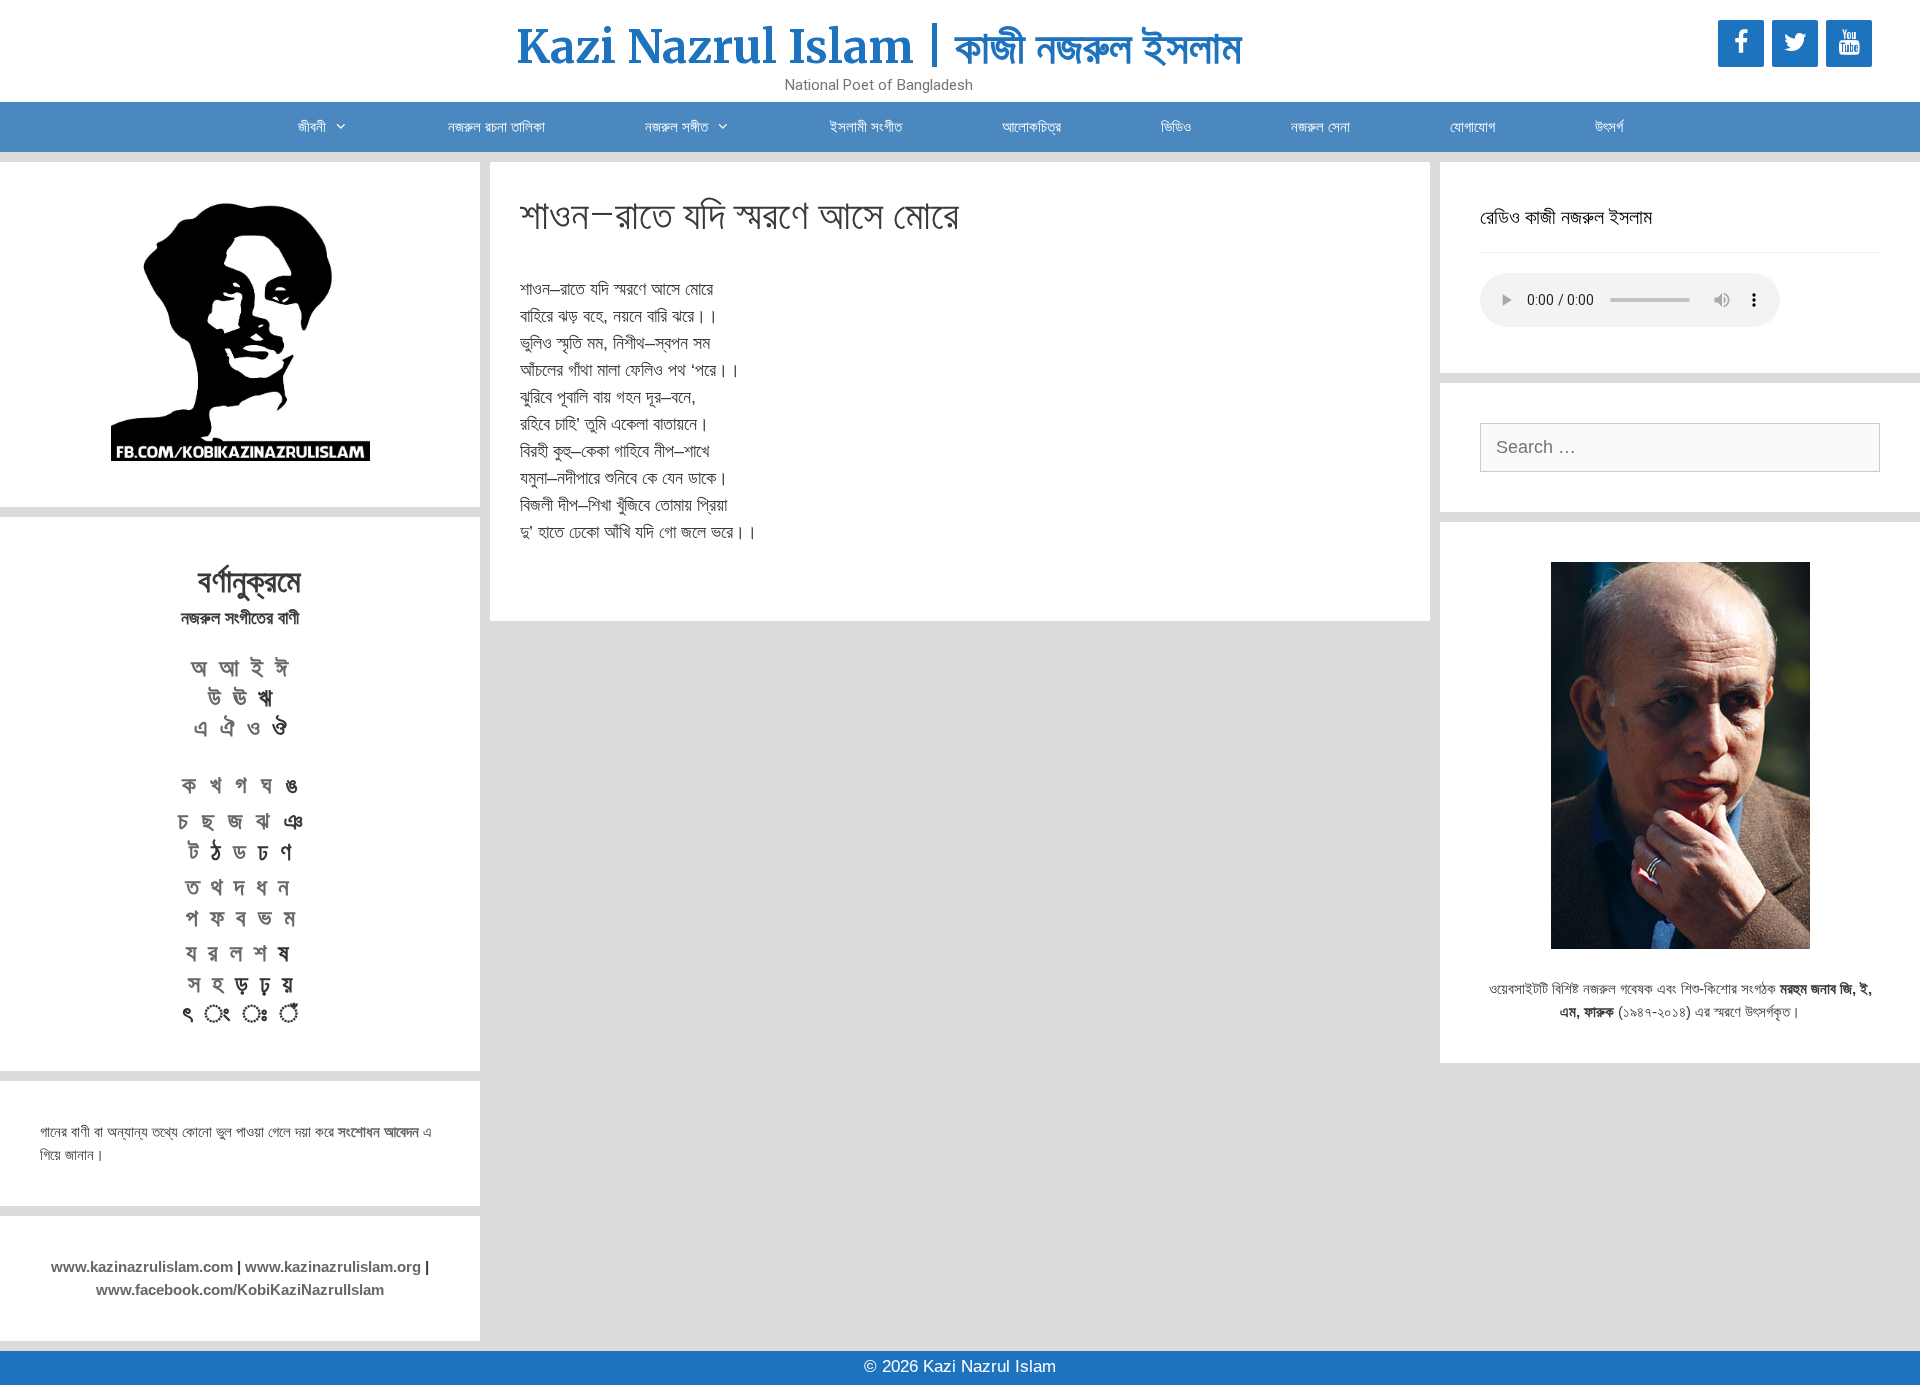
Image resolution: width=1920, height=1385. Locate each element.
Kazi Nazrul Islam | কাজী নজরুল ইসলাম (879, 47)
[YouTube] (1849, 43)
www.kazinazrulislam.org (333, 1266)
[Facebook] (1741, 43)
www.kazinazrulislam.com (142, 1266)
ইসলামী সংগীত (866, 127)
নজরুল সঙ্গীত (676, 127)
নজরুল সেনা (1320, 127)
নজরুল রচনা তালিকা (496, 127)
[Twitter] (1795, 43)
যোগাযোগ (1472, 127)
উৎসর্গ (1609, 127)
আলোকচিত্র (1031, 127)
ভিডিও (1176, 127)
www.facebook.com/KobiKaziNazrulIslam (240, 1289)
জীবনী (312, 127)
